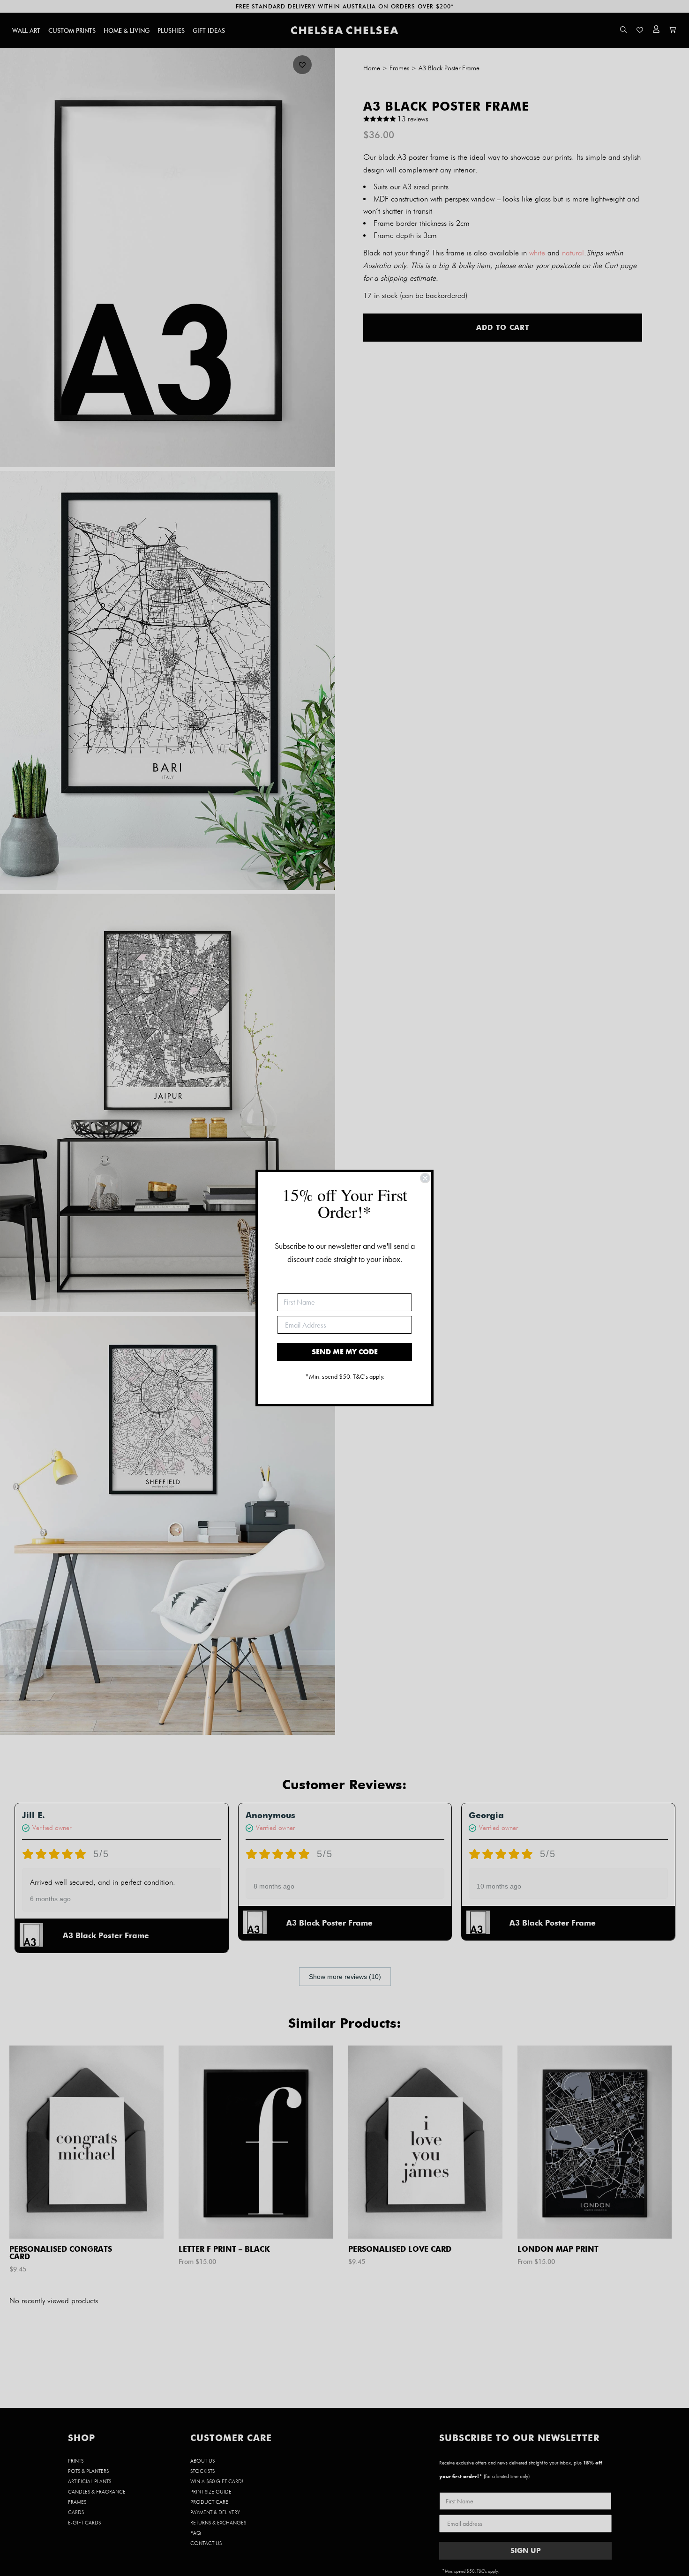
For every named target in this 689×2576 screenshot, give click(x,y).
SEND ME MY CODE (345, 1352)
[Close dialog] (425, 1178)
